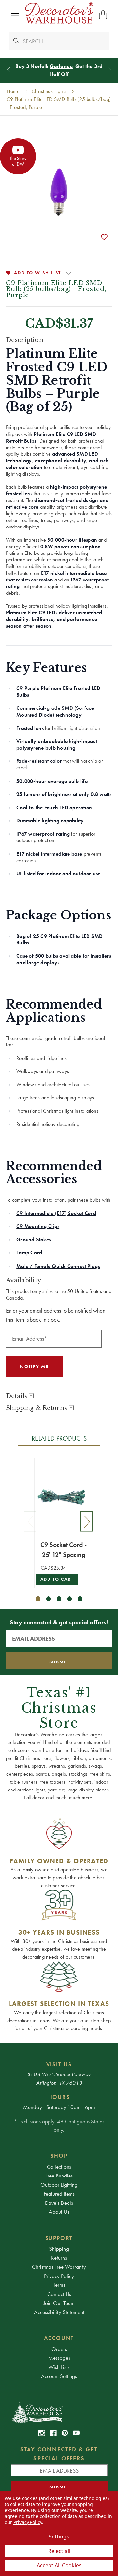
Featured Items (59, 2194)
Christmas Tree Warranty (59, 2267)
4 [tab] (70, 1599)
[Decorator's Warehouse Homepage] (59, 2412)
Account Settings (59, 2376)
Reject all (59, 2551)
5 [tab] (80, 1599)
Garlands (61, 66)
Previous (30, 1521)
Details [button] (17, 1396)
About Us (59, 2212)
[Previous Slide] (8, 70)
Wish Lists (59, 2367)
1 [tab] (38, 1599)
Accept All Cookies (59, 2565)
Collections (59, 2167)
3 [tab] (59, 1599)
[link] (42, 2433)
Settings (59, 2537)
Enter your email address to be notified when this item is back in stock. (56, 1315)
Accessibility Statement (59, 2312)
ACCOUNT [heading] (59, 2338)
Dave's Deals (59, 2203)
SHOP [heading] (59, 2156)
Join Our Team (59, 2303)
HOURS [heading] (59, 2097)
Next (87, 1521)
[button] (15, 15)
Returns (59, 2258)
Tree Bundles (59, 2176)
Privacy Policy (59, 2276)
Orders (59, 2349)
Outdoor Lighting (59, 2185)
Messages (59, 2358)
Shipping (59, 2249)
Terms (59, 2285)
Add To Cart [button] (57, 1579)
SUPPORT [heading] (59, 2238)
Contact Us (59, 2294)
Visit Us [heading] (59, 2064)
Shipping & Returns (37, 1408)
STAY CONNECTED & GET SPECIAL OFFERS (59, 2454)
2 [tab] (49, 1599)
